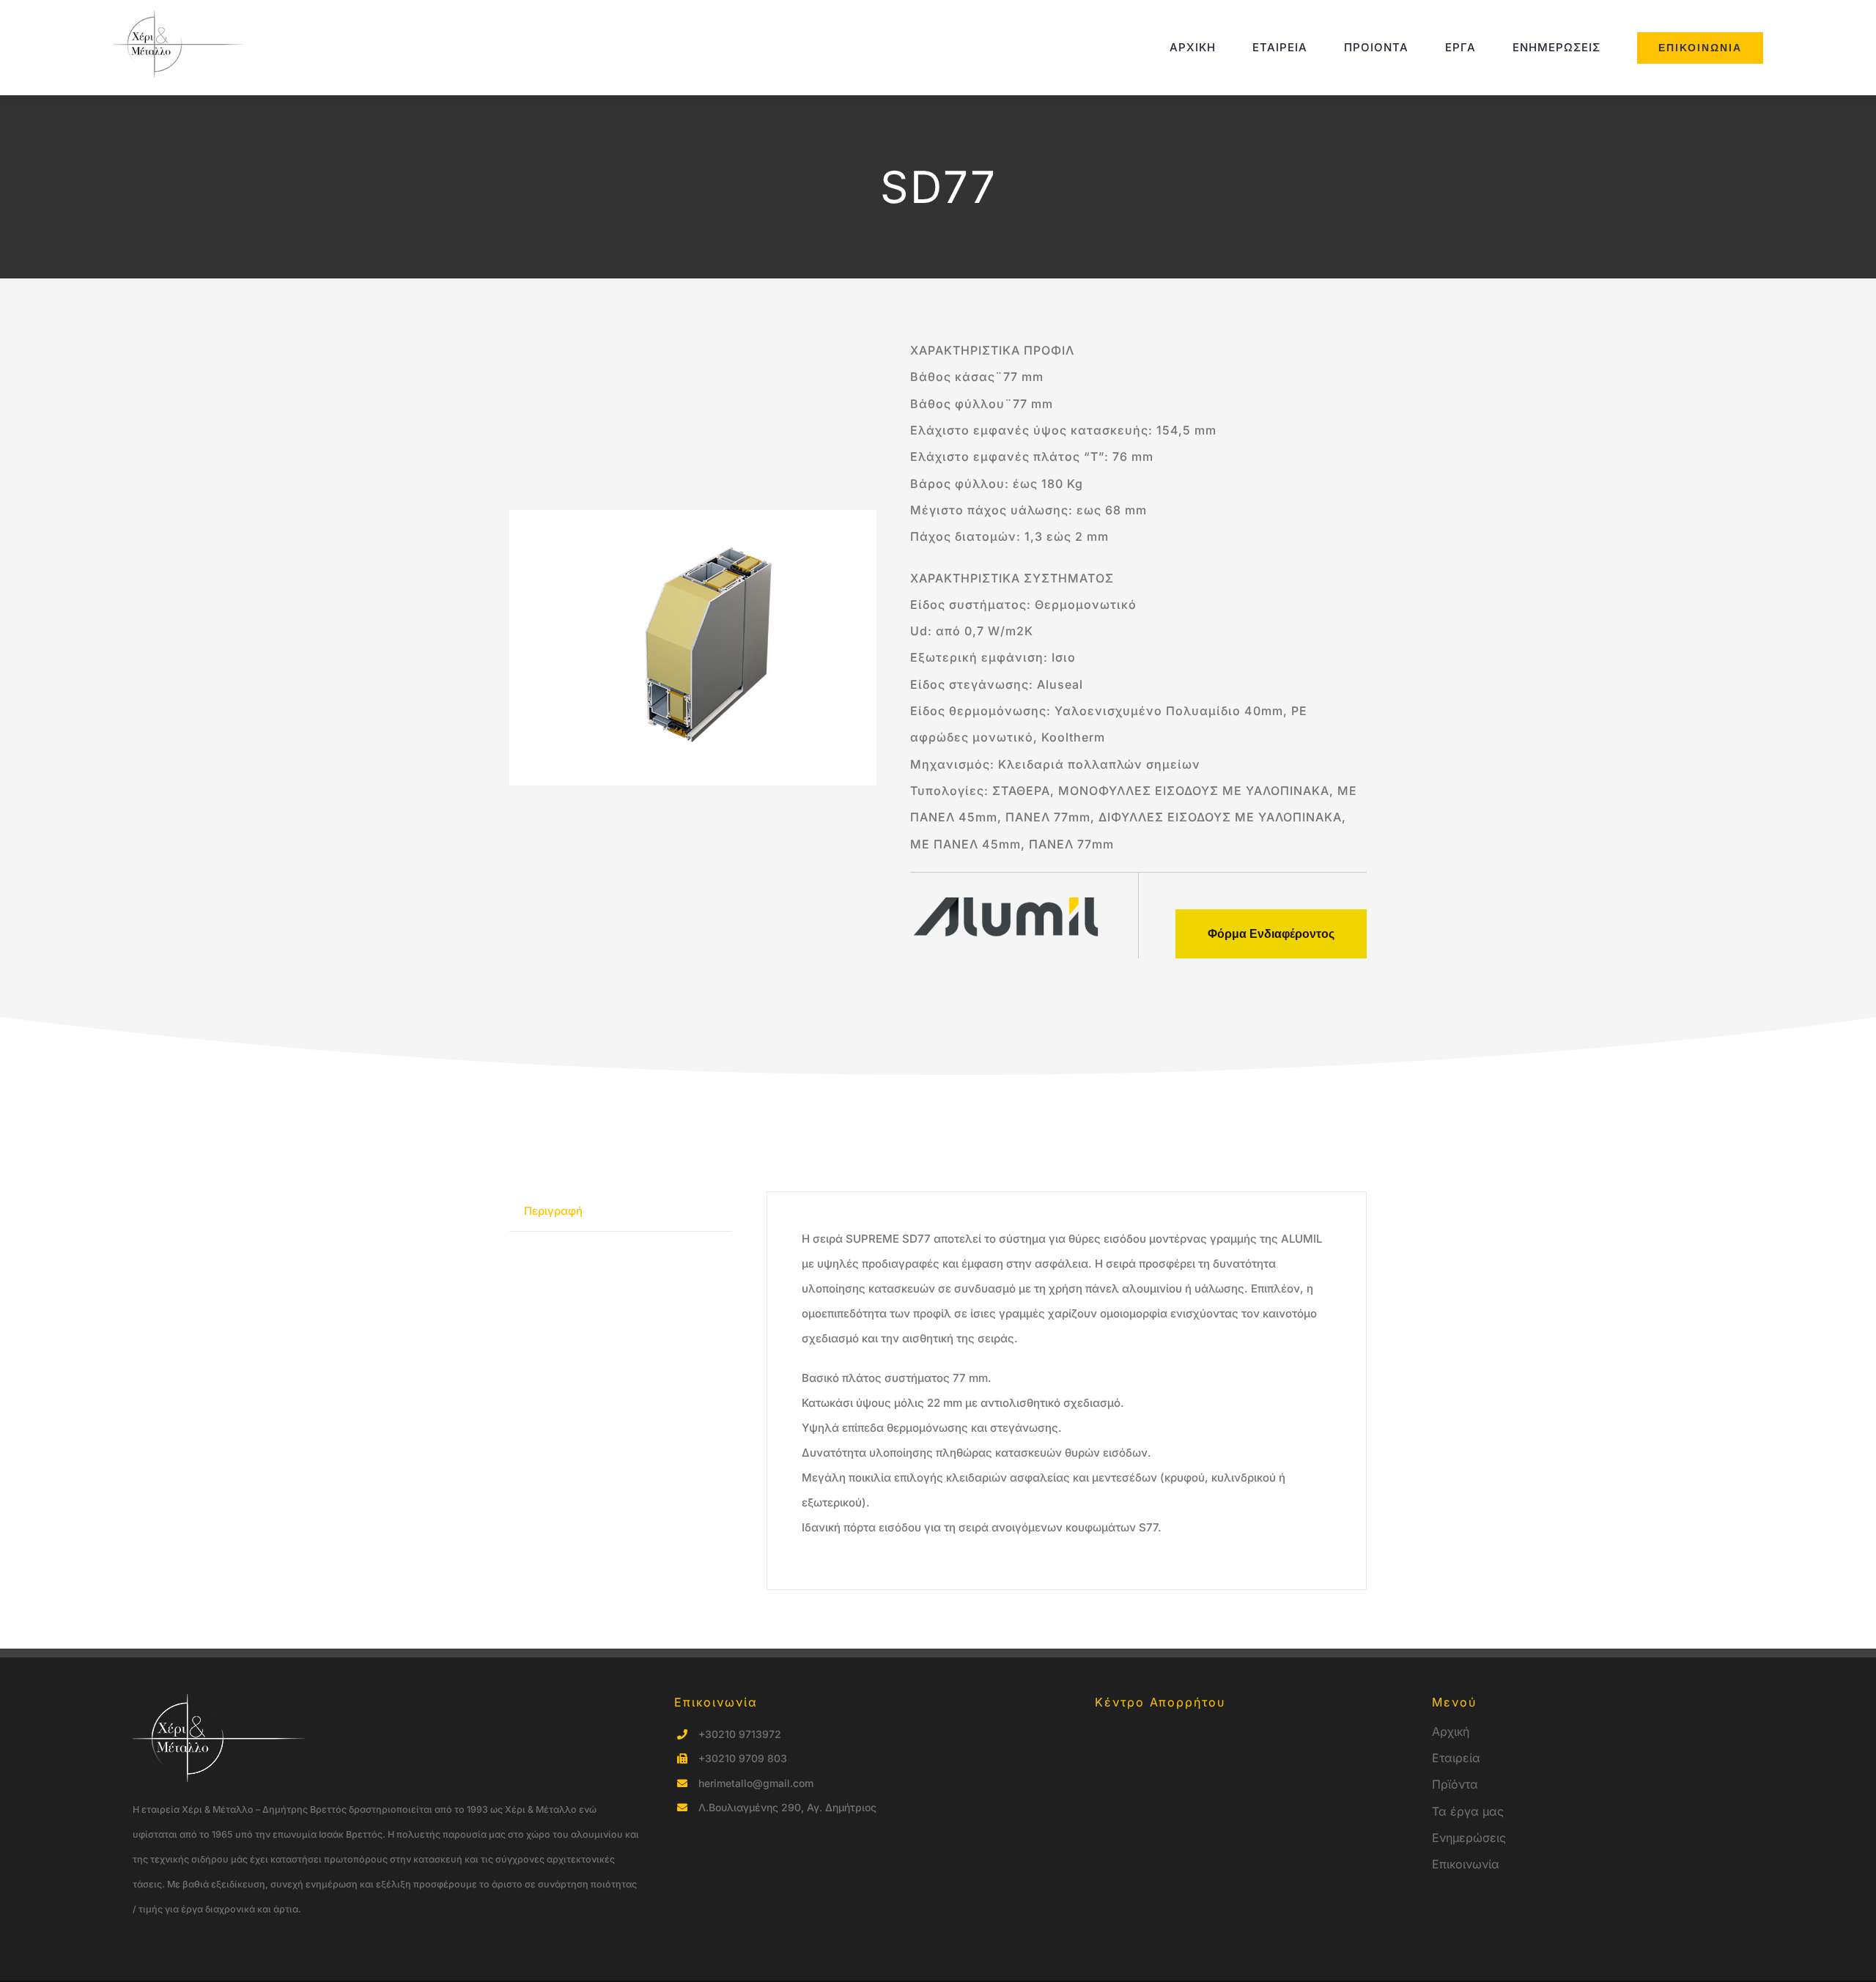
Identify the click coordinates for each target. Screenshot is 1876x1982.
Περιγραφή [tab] (553, 1211)
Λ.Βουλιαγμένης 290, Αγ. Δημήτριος (787, 1807)
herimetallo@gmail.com (756, 1783)
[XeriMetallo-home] (182, 16)
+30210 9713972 (740, 1734)
